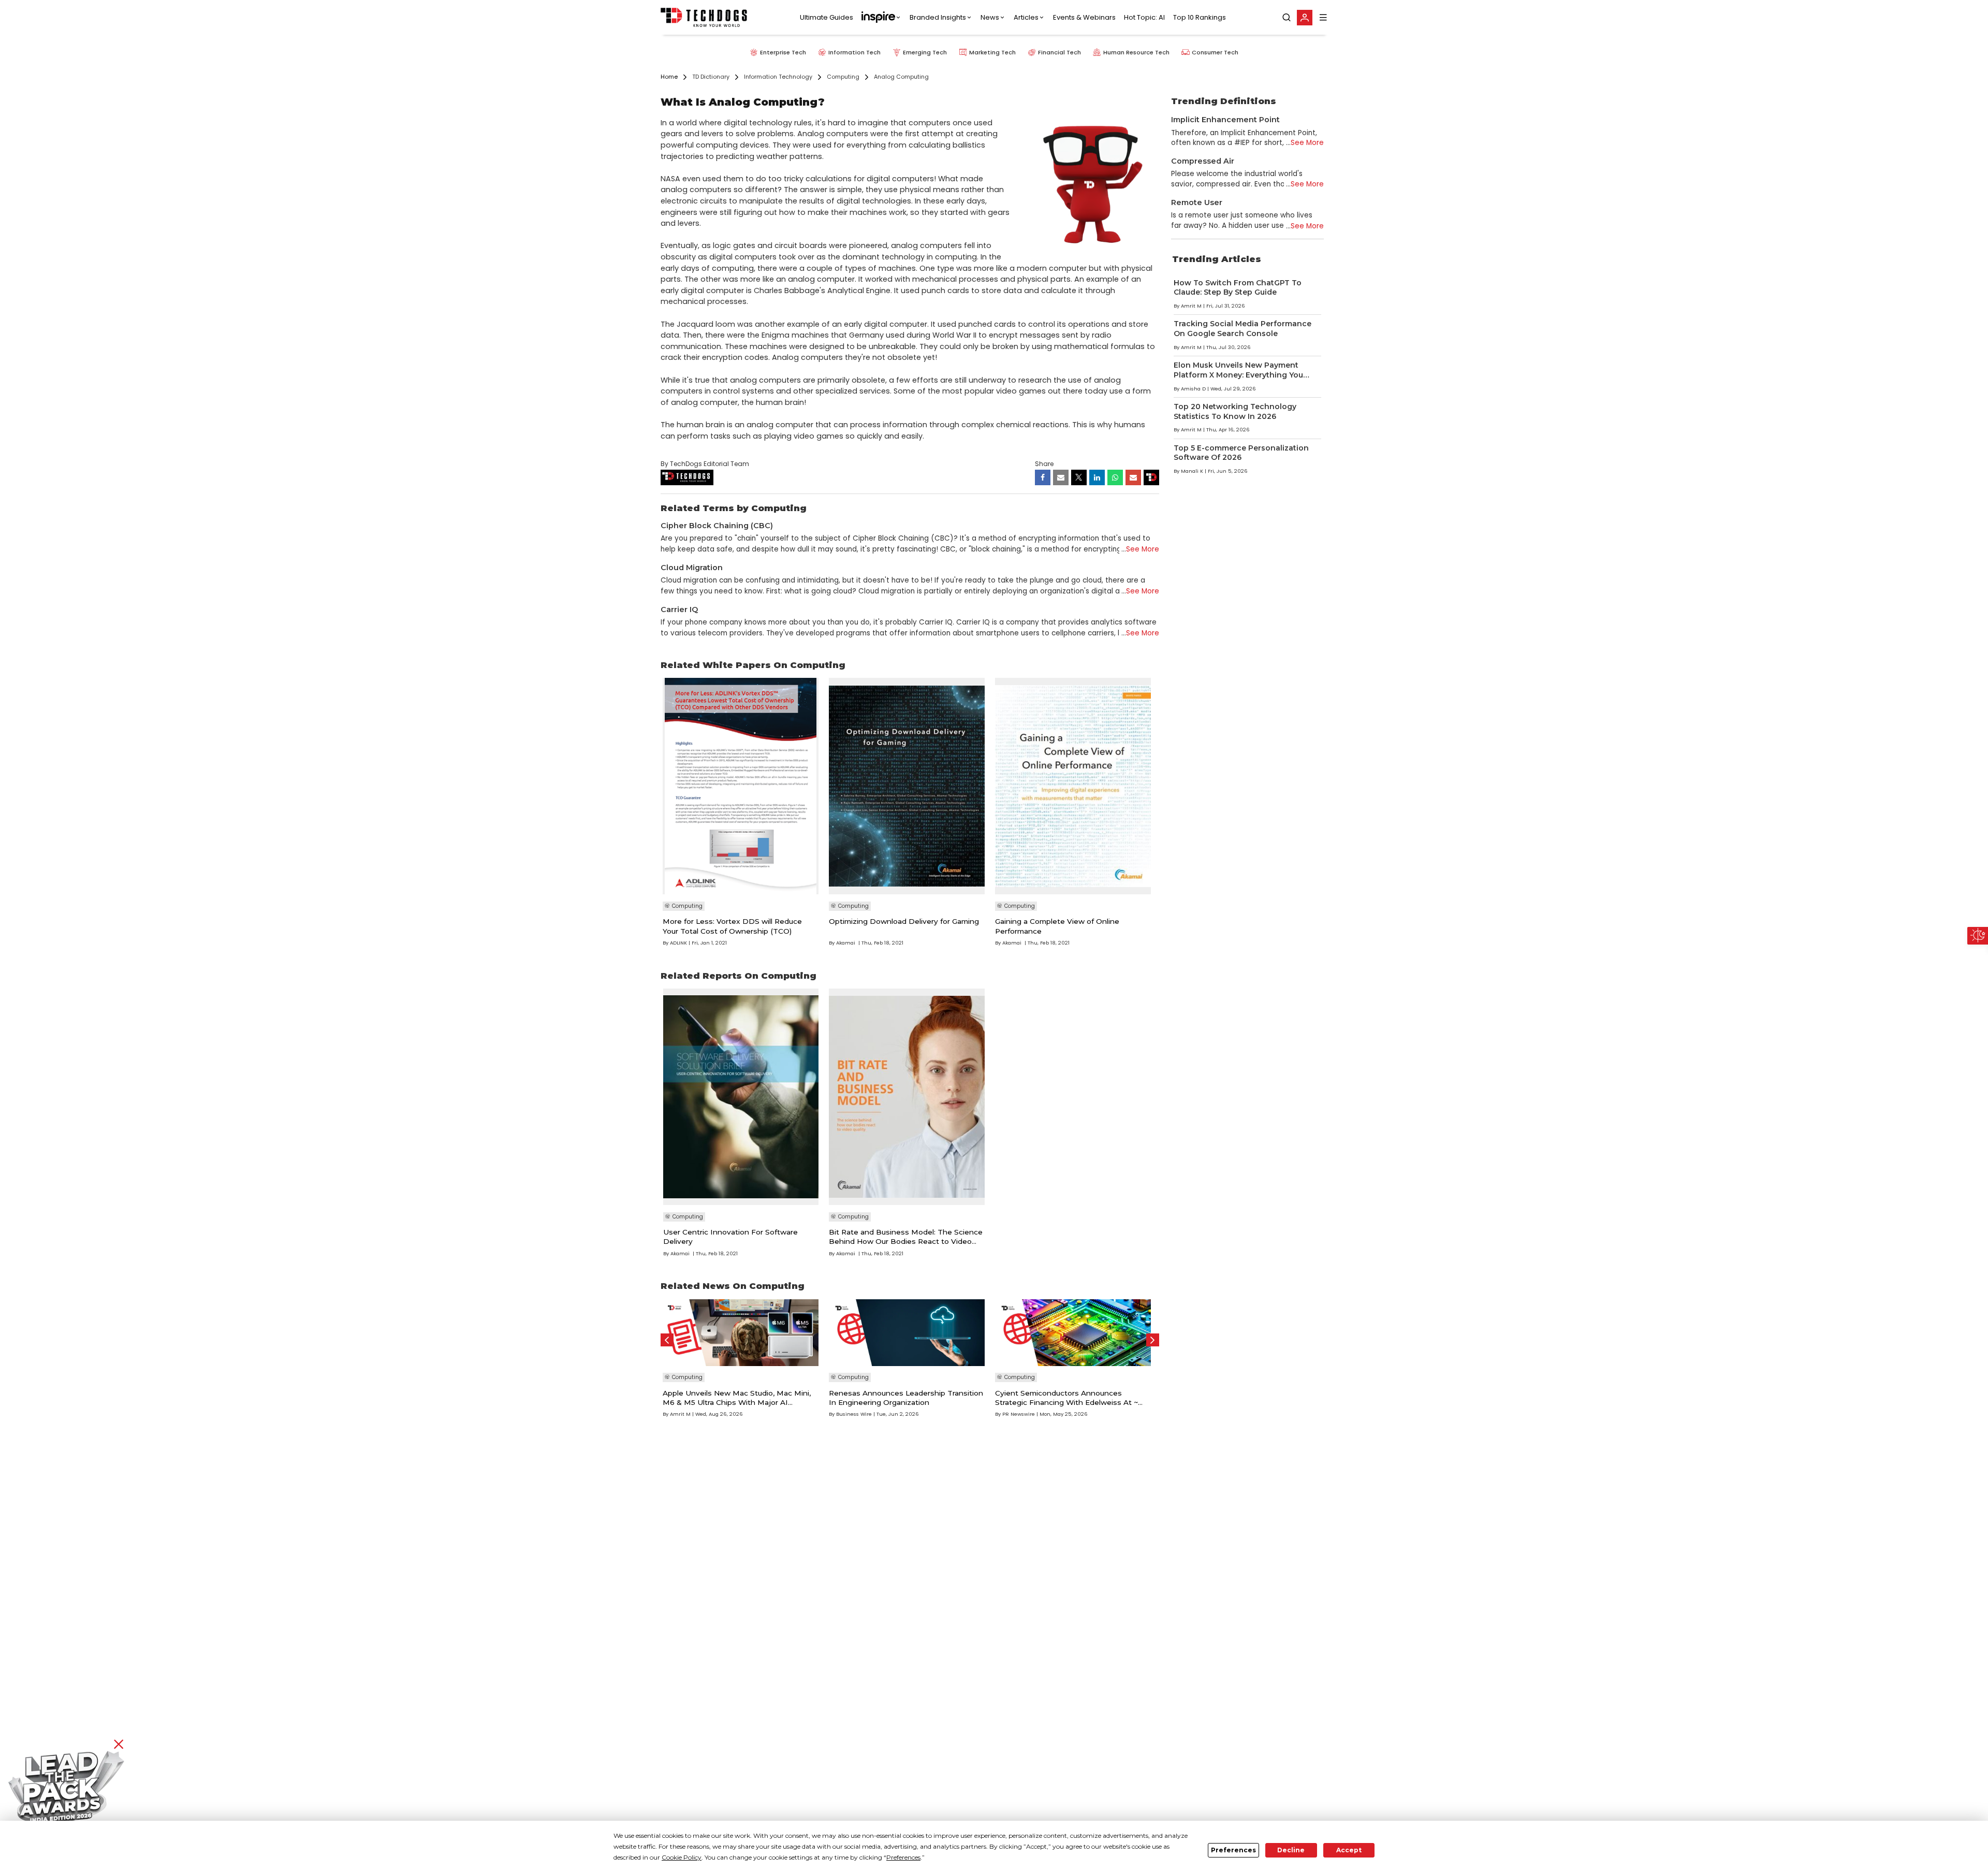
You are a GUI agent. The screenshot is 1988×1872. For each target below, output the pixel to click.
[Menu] (1323, 17)
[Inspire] (881, 18)
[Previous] (667, 1340)
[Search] (1287, 18)
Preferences (1233, 1850)
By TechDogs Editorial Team (705, 464)
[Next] (1153, 1340)
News (990, 17)
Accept (1349, 1850)
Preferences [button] (903, 1857)
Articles (1026, 17)
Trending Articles (1217, 259)
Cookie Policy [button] (682, 1857)
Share (1044, 464)
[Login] (1305, 18)
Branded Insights (938, 17)
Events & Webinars (1084, 17)
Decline (1291, 1850)
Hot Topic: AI (1144, 17)
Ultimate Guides (827, 17)
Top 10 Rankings (1200, 17)
